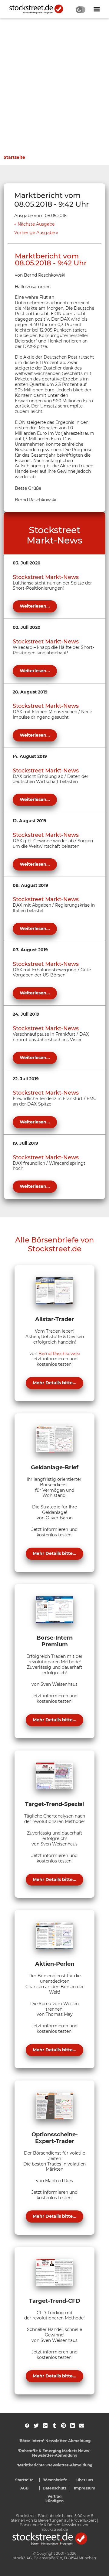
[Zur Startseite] (40, 9)
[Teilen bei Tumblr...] (54, 2426)
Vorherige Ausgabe (35, 233)
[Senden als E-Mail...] (82, 2426)
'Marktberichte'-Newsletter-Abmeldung (55, 2465)
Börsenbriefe (55, 2480)
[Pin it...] (63, 2426)
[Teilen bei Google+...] (45, 2426)
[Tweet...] (36, 2426)
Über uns (85, 2480)
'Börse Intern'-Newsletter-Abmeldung (55, 2441)
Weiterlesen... (35, 606)
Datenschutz (55, 2488)
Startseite (14, 157)
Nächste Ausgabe (36, 224)
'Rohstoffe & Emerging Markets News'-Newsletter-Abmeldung (55, 2453)
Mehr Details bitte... (54, 1383)
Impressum (85, 2488)
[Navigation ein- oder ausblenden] (97, 9)
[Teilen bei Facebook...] (27, 2426)
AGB (24, 2488)
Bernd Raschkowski (59, 1354)
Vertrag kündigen (54, 2499)
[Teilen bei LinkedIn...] (73, 2426)
